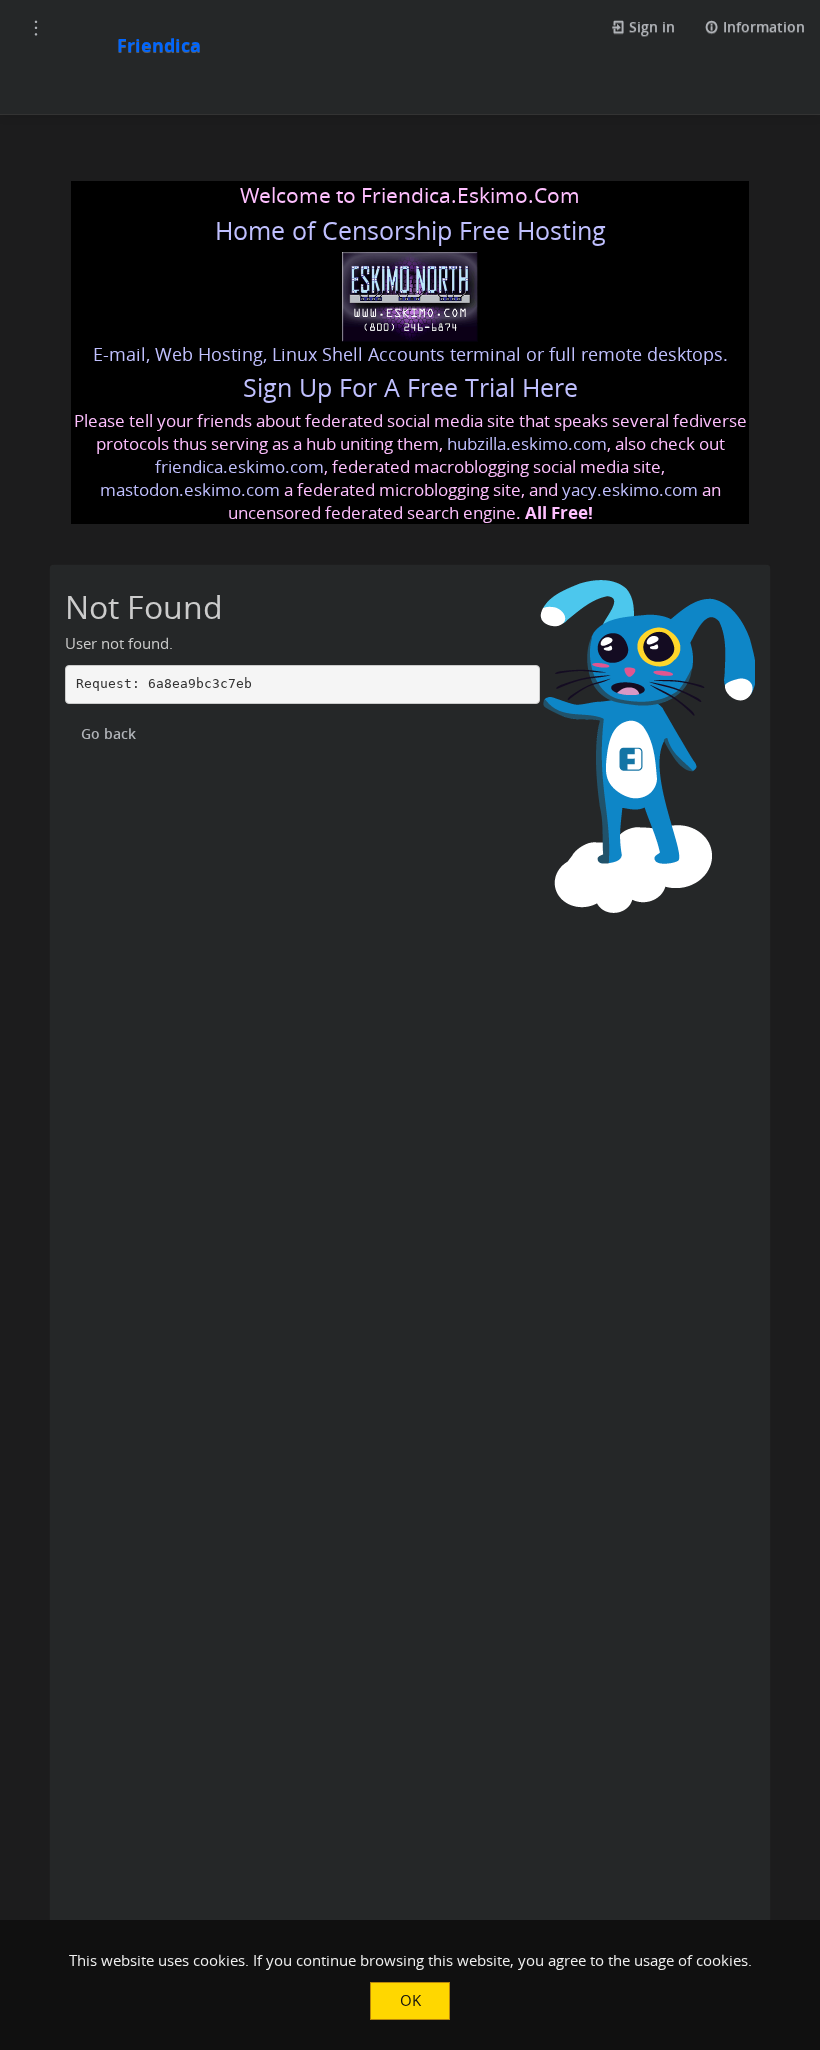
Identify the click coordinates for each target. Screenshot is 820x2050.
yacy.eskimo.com (630, 489)
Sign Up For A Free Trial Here (410, 387)
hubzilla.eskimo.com (527, 443)
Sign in (650, 26)
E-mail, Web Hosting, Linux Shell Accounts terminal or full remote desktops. (410, 354)
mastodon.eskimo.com (190, 489)
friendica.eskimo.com (239, 466)
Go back (108, 733)
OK (410, 2000)
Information (762, 26)
